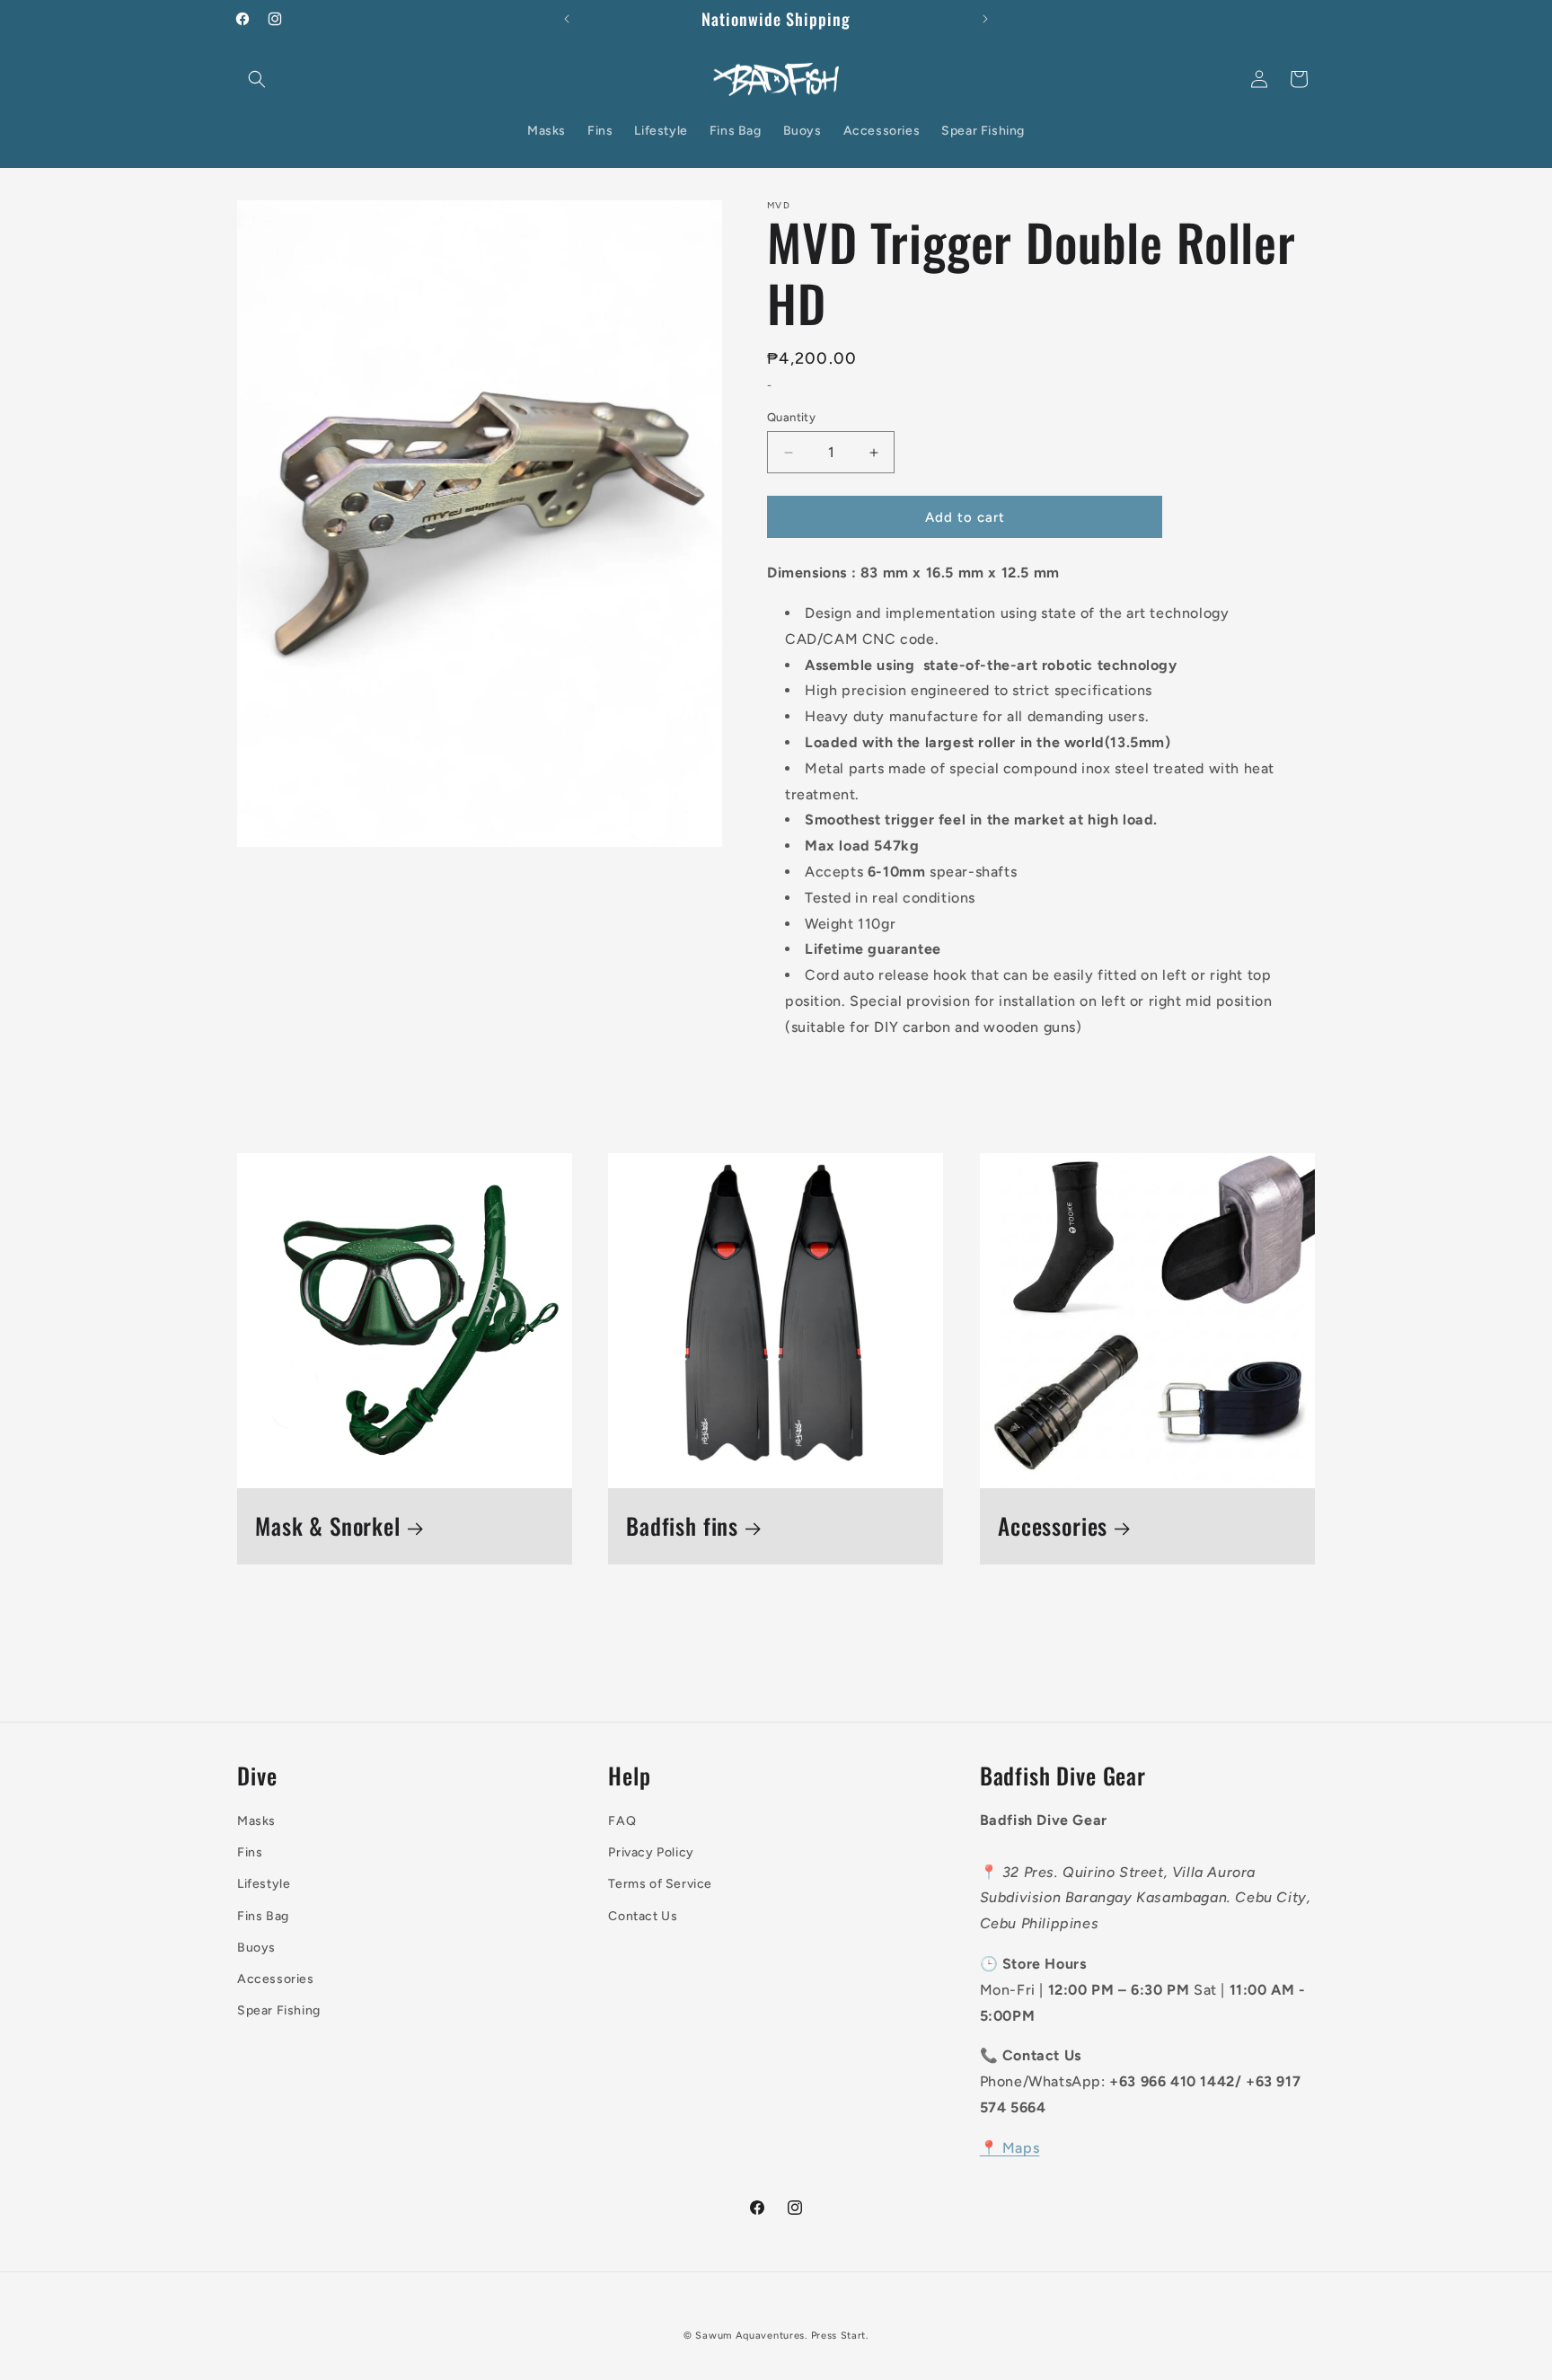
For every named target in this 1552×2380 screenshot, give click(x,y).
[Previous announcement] (567, 19)
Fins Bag (263, 1916)
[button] (257, 79)
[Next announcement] (985, 19)
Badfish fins (682, 1526)
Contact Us (643, 1916)
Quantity (791, 417)
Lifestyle (264, 1884)
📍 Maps (1010, 2148)
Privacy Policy (651, 1852)
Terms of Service (660, 1884)
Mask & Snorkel (328, 1526)
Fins (250, 1852)
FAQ (622, 1821)
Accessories (1053, 1526)
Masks (256, 1821)
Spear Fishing (279, 2010)
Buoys (256, 1948)
